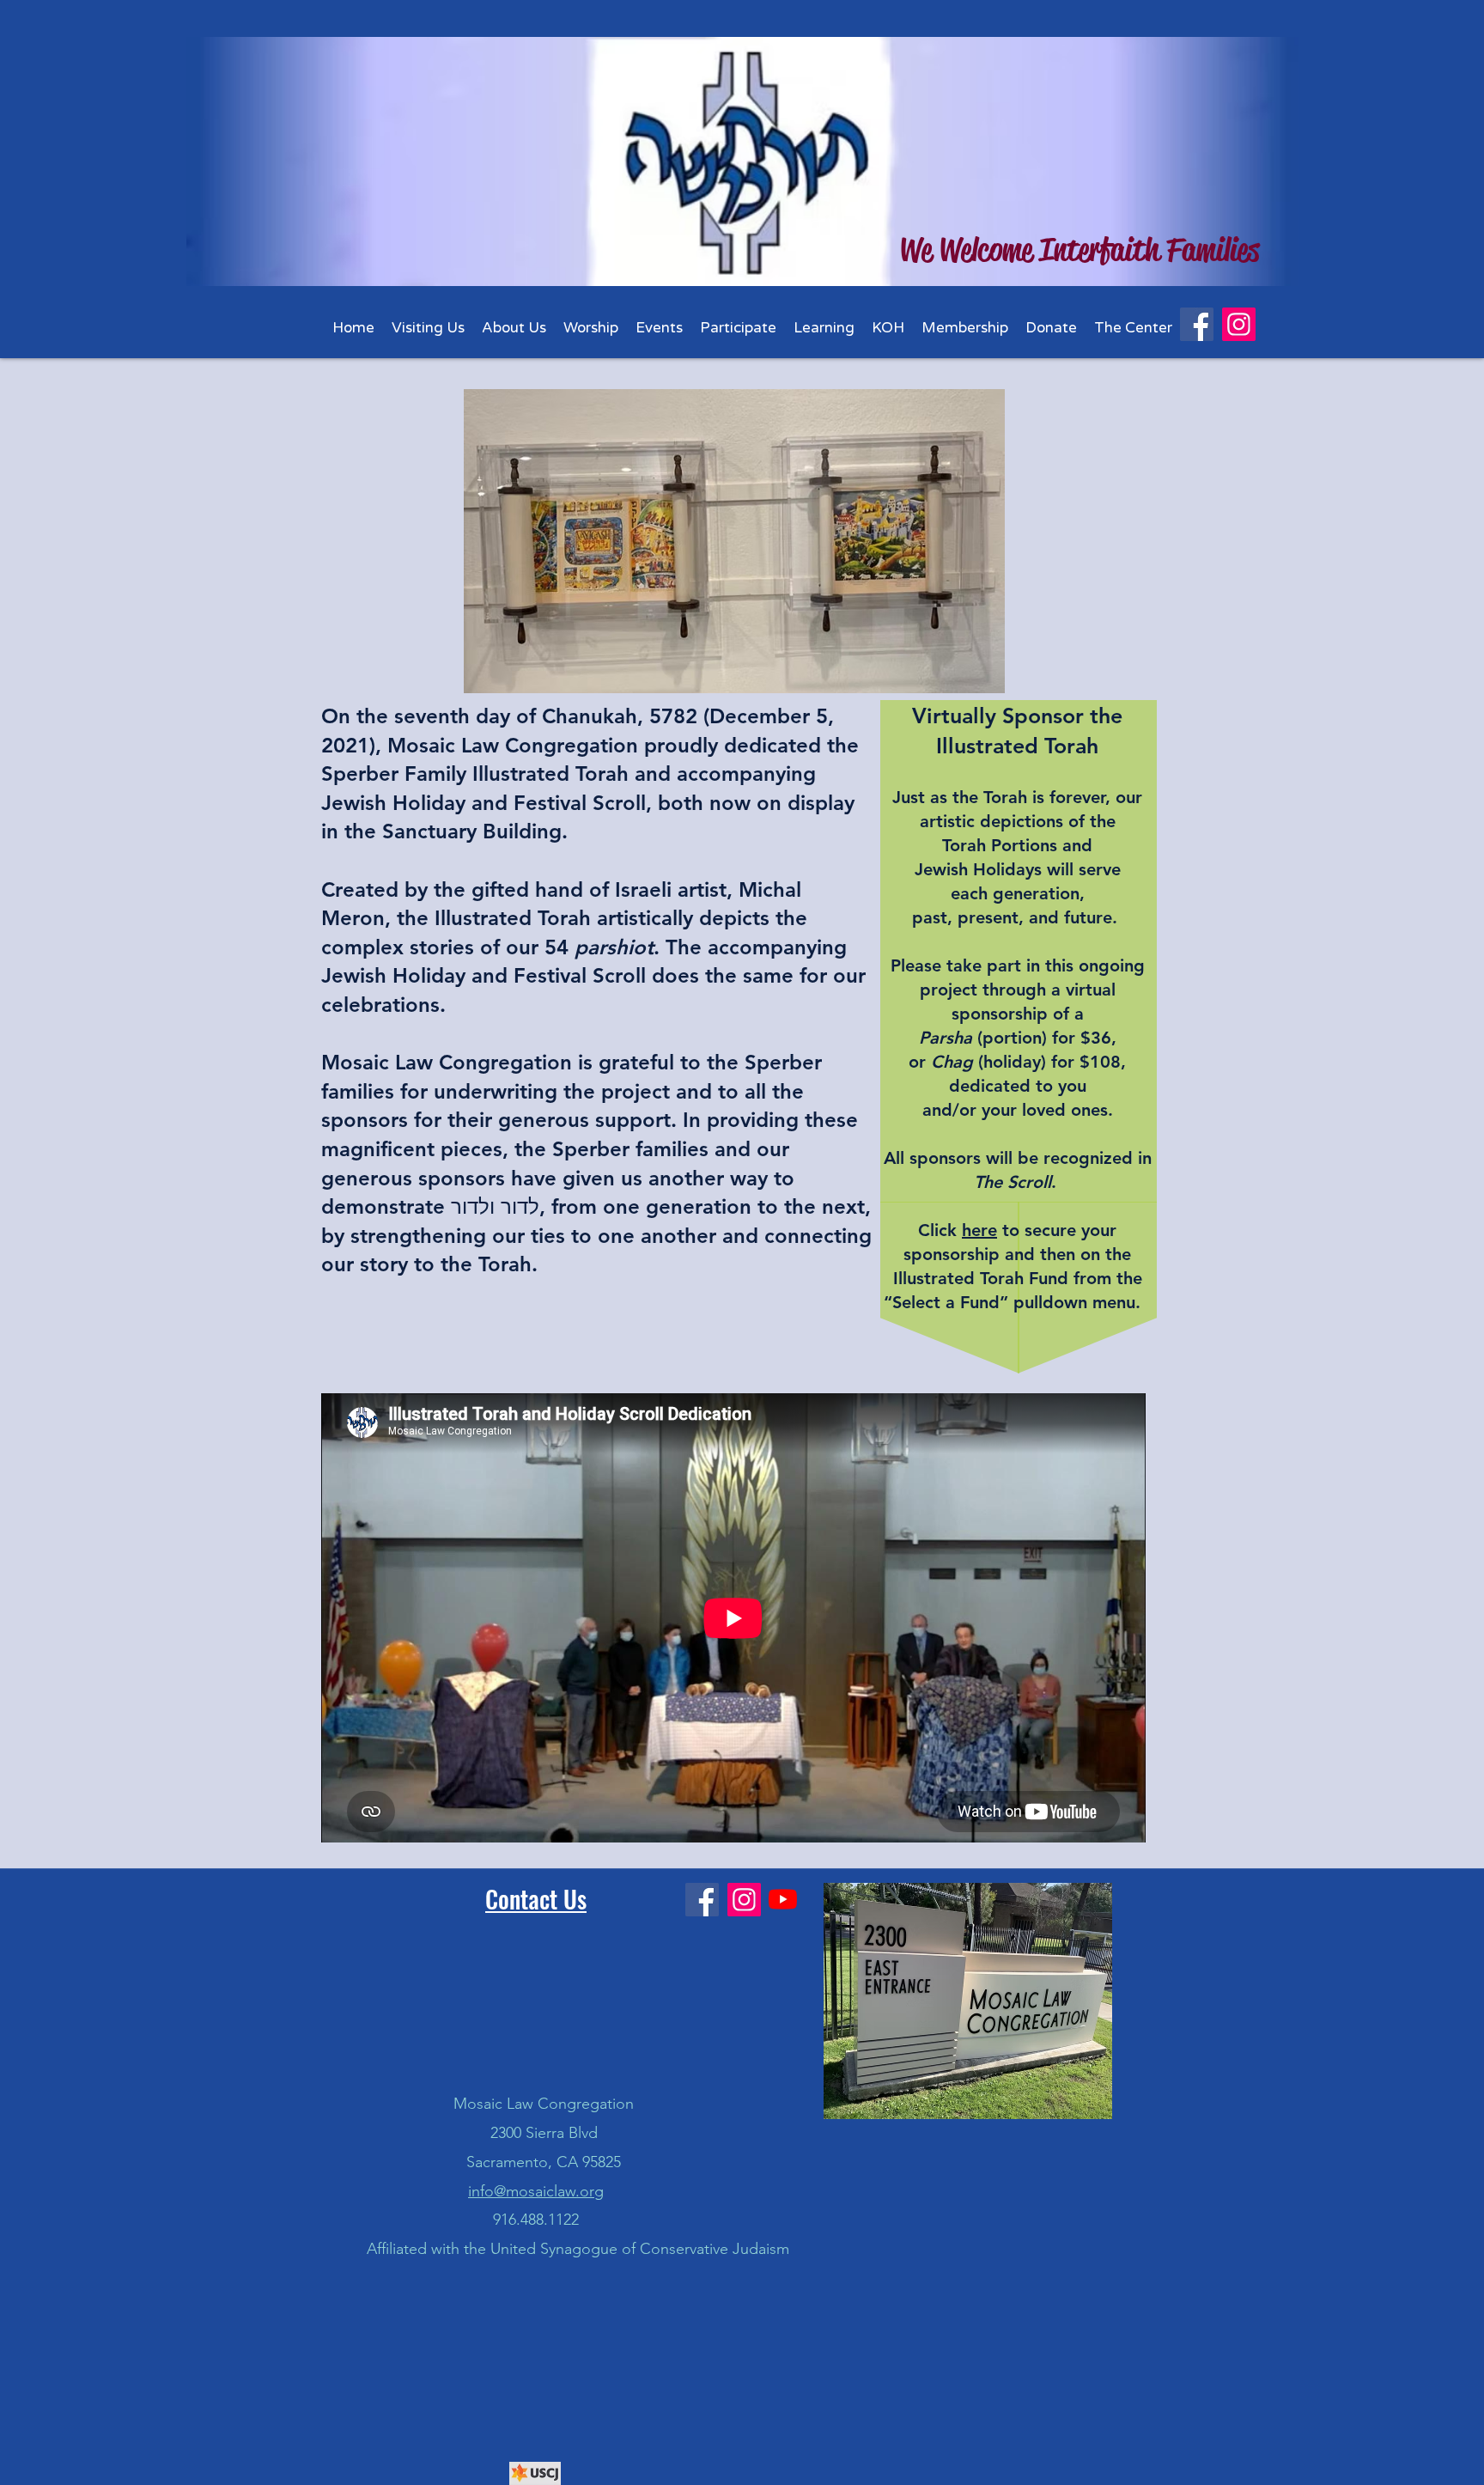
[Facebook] (1197, 324)
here (979, 1230)
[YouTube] (783, 1899)
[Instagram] (1239, 324)
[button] (514, 328)
